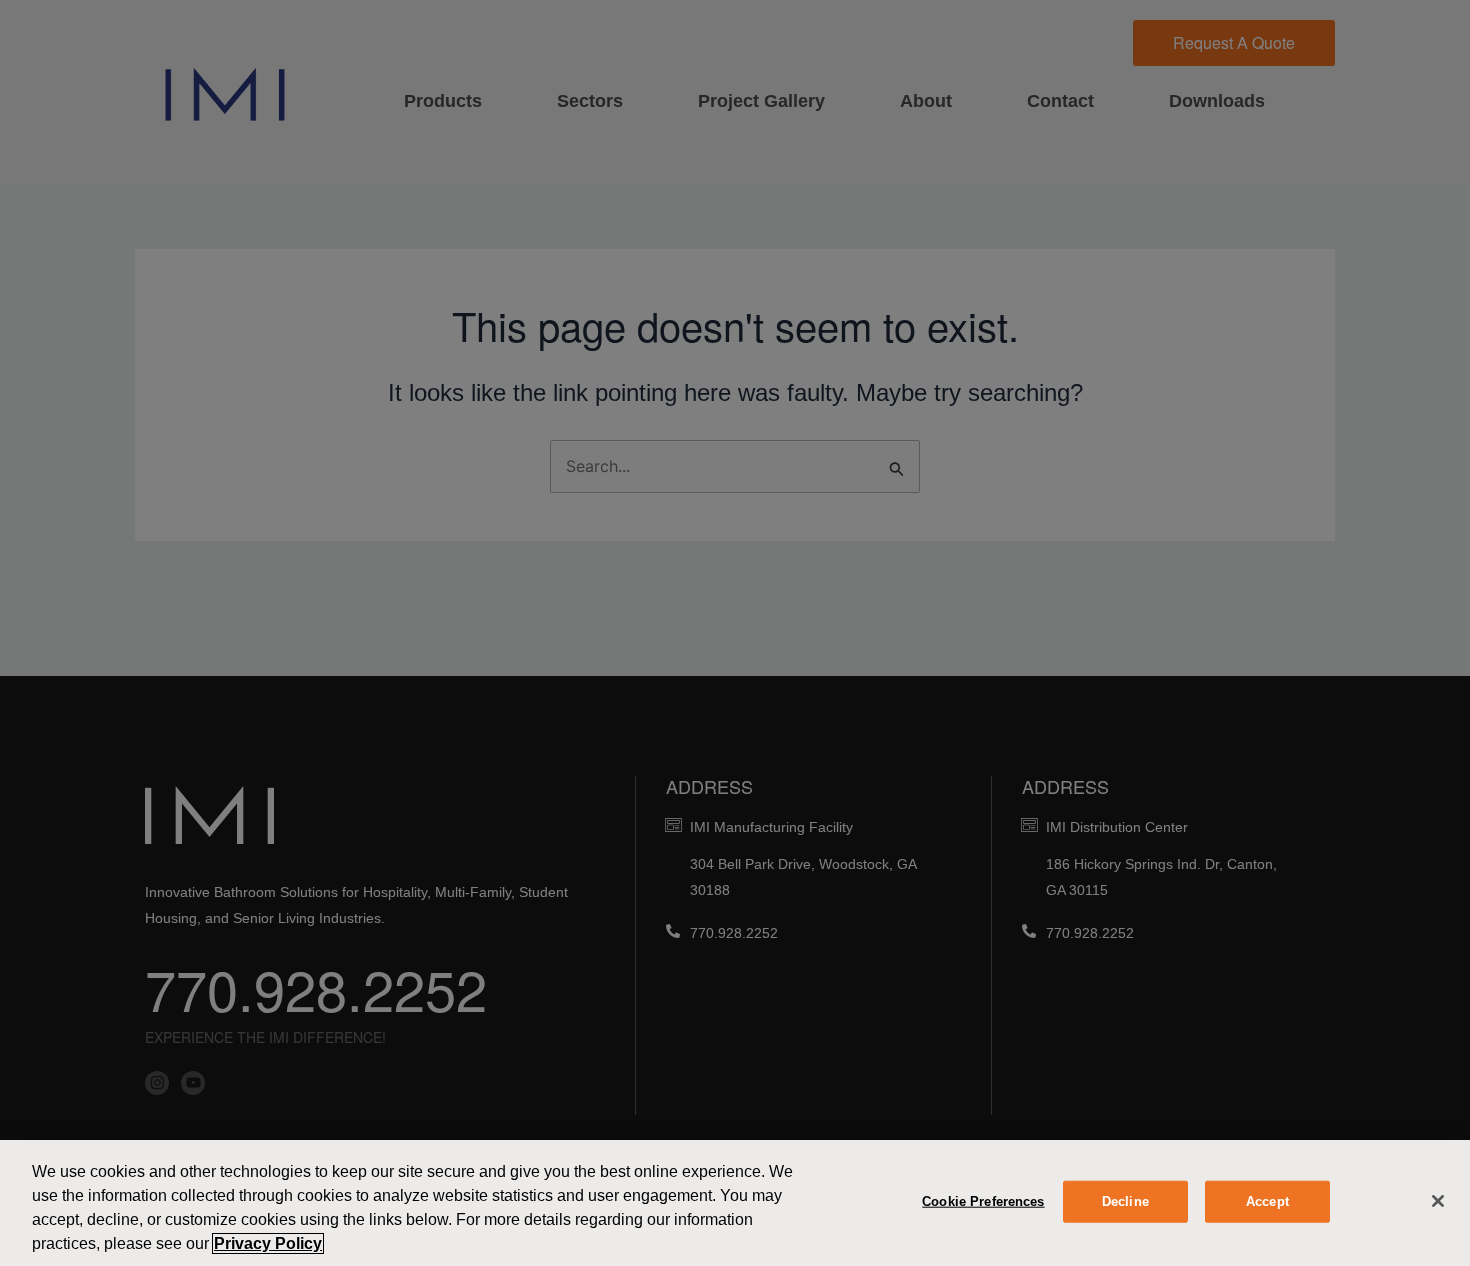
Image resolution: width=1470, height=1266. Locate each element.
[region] (735, 1203)
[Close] (1438, 1201)
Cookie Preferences (983, 1201)
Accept (1267, 1201)
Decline (1125, 1201)
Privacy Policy (268, 1243)
